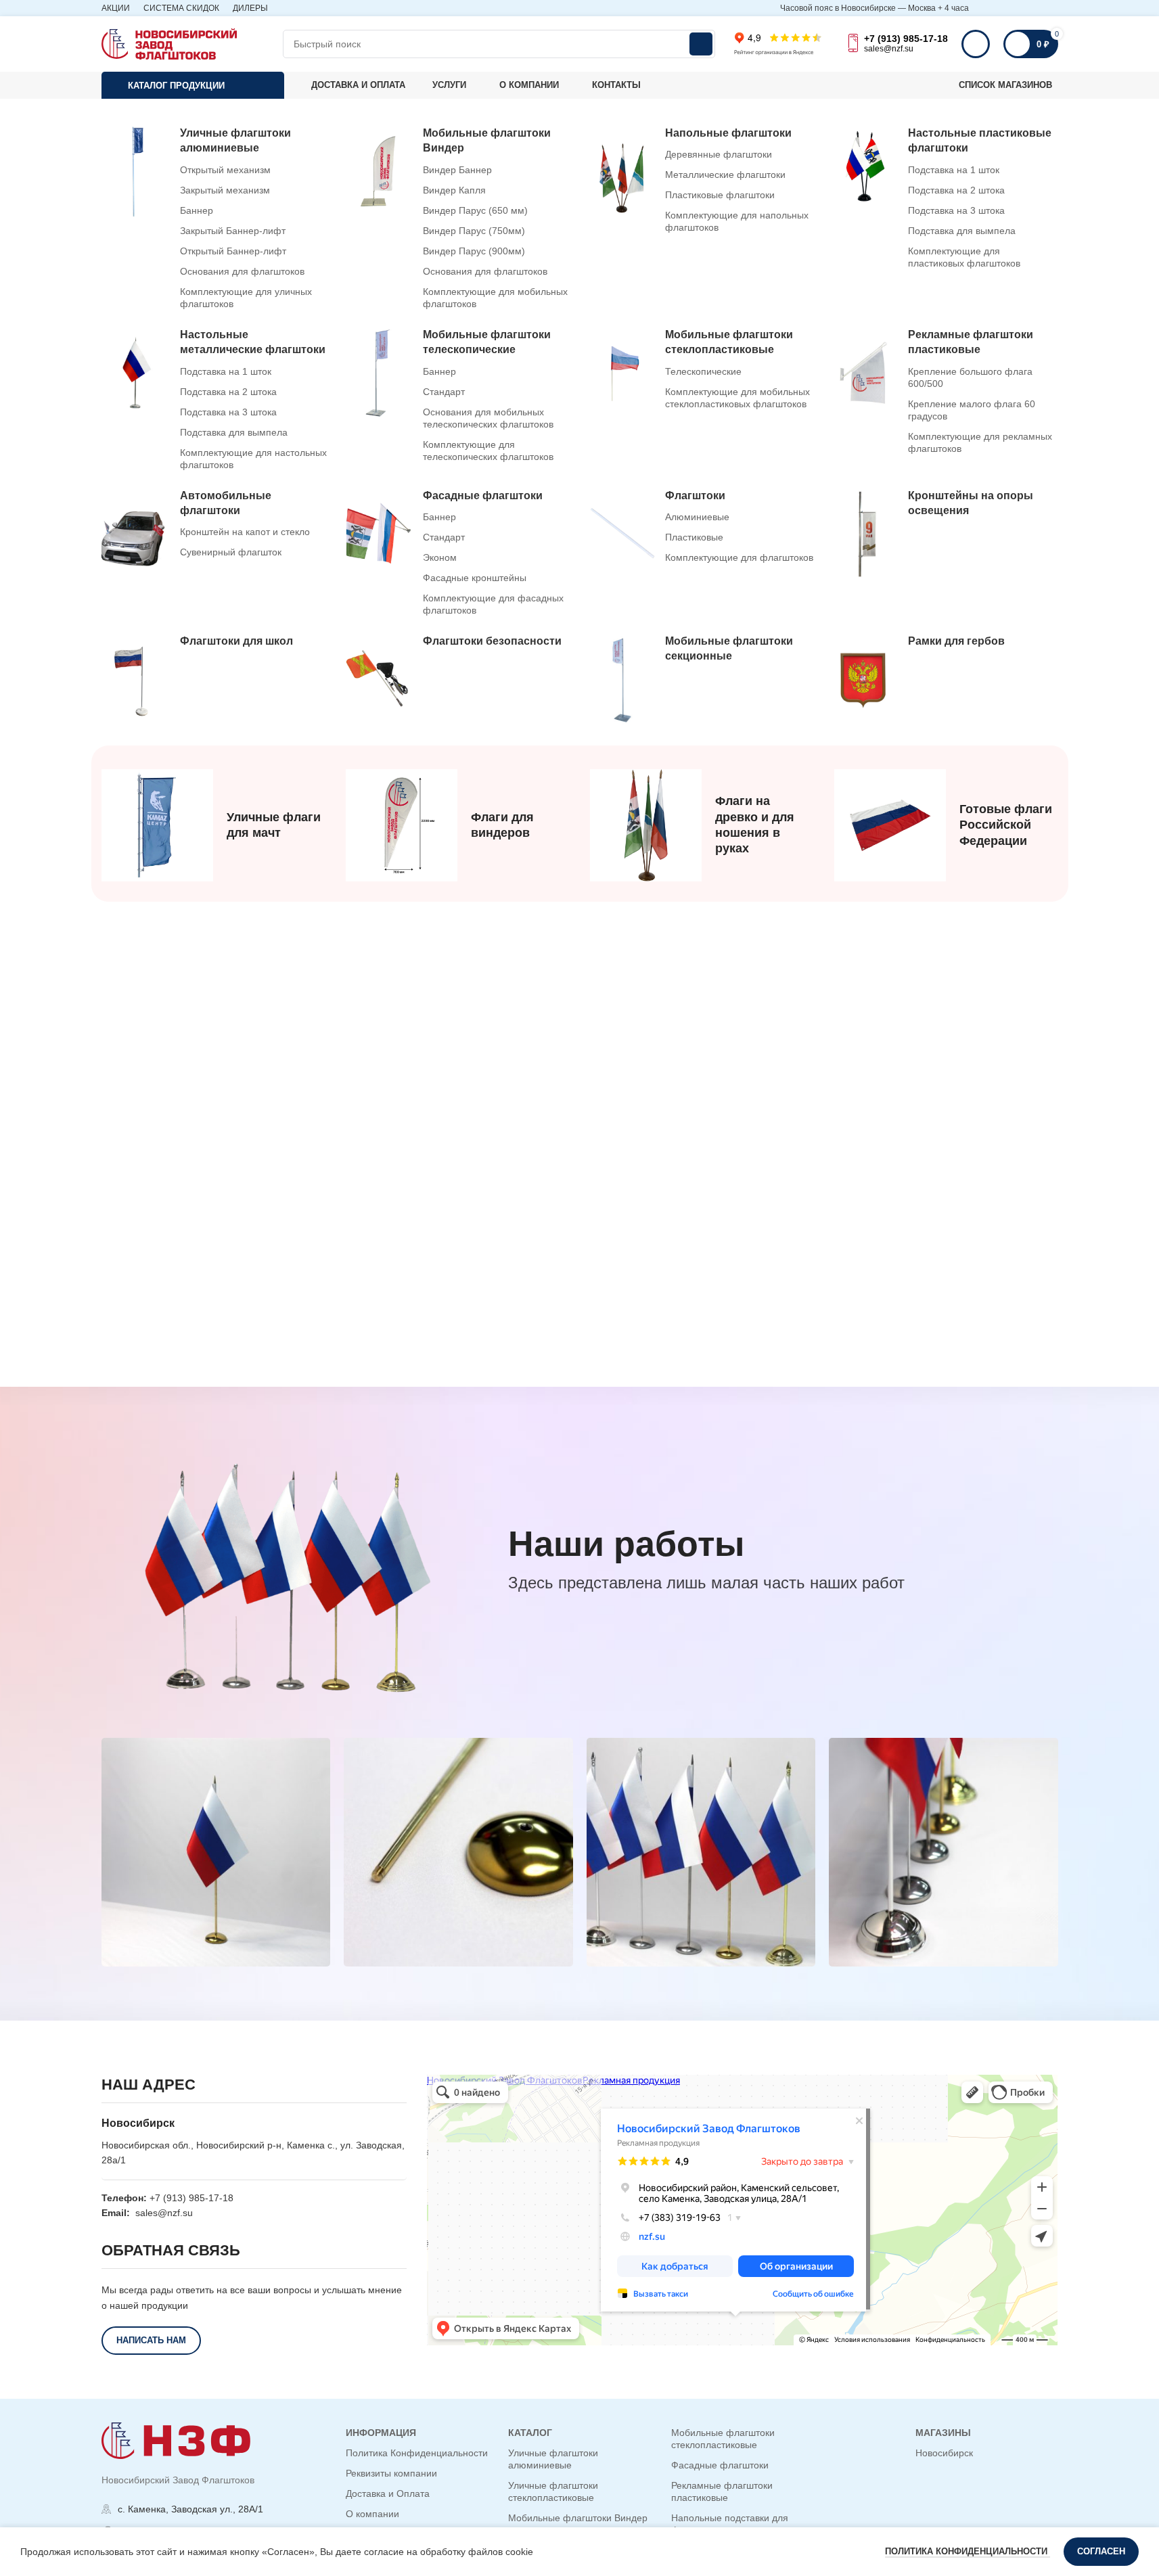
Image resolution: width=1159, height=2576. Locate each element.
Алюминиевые (697, 517)
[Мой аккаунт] (976, 44)
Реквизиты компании (391, 2473)
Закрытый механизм (225, 190)
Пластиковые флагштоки (720, 195)
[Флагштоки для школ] (216, 680)
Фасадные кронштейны (475, 578)
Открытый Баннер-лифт (233, 251)
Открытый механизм (225, 170)
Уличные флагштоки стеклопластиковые (553, 2491)
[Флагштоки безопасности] (458, 680)
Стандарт (444, 392)
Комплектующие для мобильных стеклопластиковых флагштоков (737, 398)
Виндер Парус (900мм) (474, 251)
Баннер (197, 210)
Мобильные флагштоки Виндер (578, 2518)
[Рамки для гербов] (944, 680)
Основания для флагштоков (242, 271)
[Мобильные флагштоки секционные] (701, 680)
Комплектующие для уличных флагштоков (246, 298)
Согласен (1101, 2551)
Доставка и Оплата (388, 2493)
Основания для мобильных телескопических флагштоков (488, 418)
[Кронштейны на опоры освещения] (944, 534)
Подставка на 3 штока (956, 210)
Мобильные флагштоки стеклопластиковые (723, 2439)
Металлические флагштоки (725, 175)
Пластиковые (694, 537)
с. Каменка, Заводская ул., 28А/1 (190, 2509)
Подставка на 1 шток (954, 170)
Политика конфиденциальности (968, 2551)
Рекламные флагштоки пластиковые (722, 2491)
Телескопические (703, 371)
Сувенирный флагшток (231, 552)
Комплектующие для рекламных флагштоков (980, 442)
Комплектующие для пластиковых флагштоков (964, 257)
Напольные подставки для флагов (730, 2524)
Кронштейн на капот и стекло (245, 532)
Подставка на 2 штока (956, 190)
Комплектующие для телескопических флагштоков (488, 451)
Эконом (440, 557)
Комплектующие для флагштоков (739, 557)
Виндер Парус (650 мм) (475, 210)
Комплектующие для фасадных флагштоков (493, 604)
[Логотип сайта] (169, 43)
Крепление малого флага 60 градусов (972, 410)
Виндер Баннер (457, 170)
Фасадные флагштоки (720, 2465)
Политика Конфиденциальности (417, 2453)
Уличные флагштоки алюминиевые (553, 2459)
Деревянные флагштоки (719, 154)
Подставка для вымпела (962, 231)
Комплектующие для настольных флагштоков (253, 459)
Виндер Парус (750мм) (474, 231)
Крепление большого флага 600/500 (970, 377)
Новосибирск (944, 2453)
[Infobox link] (213, 825)
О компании (372, 2514)
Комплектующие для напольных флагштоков (737, 221)
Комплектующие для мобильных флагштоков (495, 298)
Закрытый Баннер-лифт (233, 231)
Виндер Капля (454, 190)
